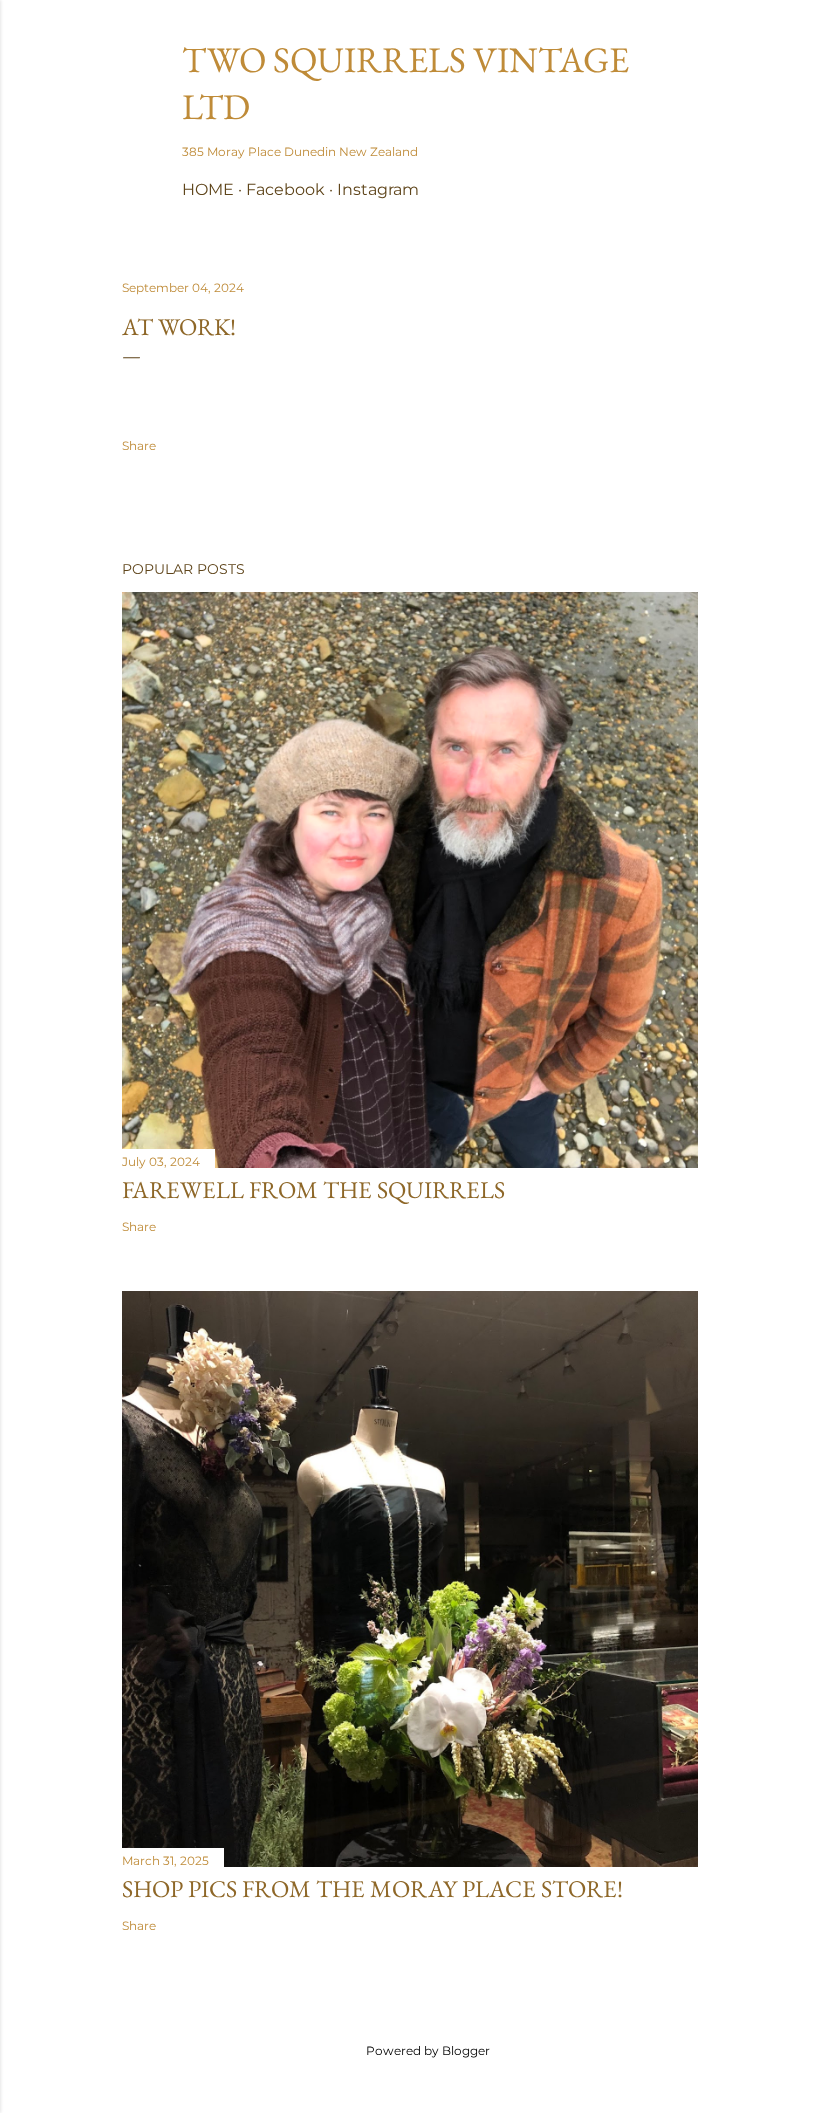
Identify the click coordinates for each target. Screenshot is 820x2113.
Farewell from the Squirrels (313, 1189)
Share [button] (139, 445)
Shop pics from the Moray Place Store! (372, 1888)
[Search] (686, 55)
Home (208, 189)
